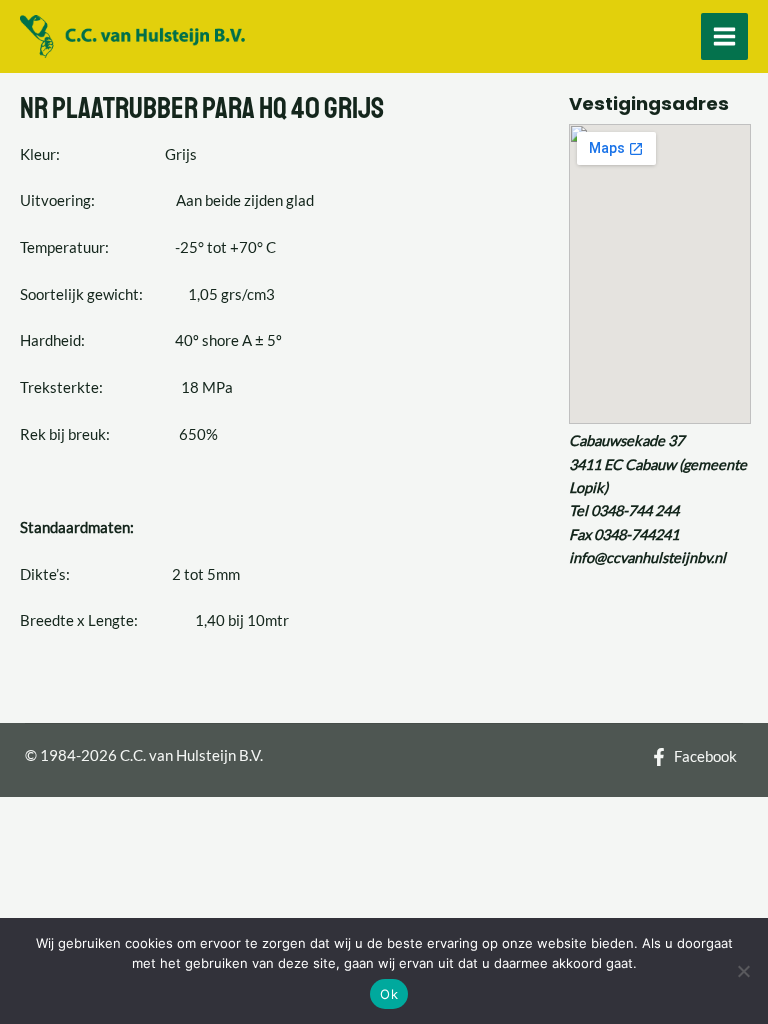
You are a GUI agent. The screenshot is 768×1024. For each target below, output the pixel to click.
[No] (743, 971)
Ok (389, 994)
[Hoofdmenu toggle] (724, 36)
